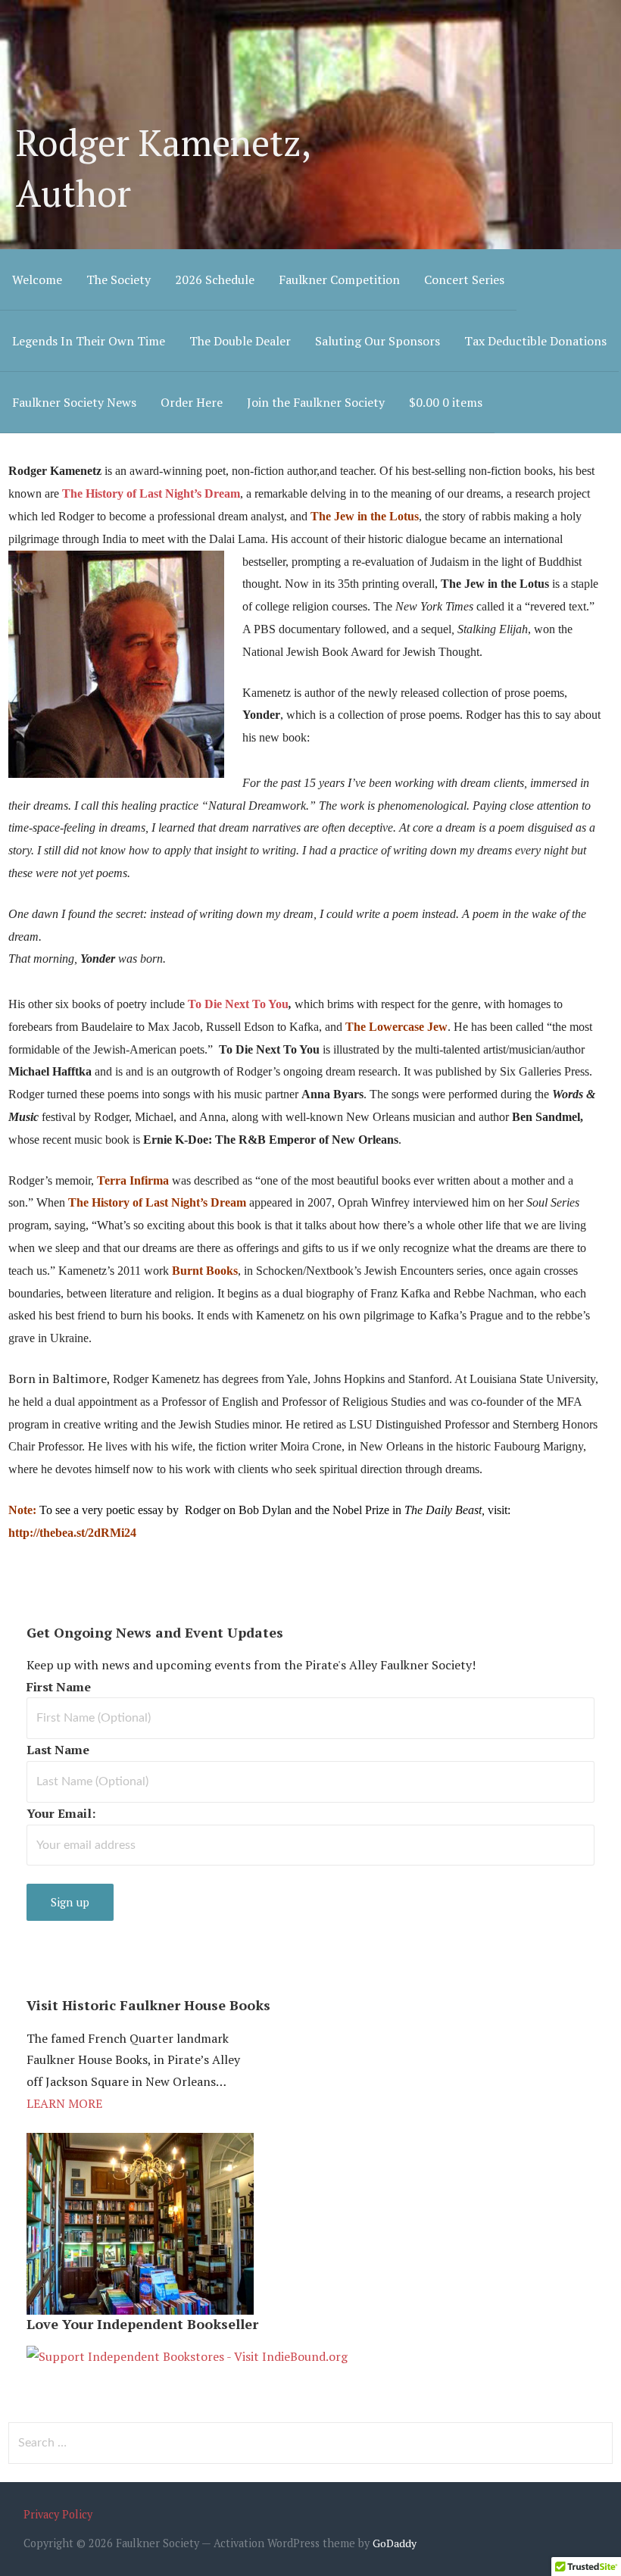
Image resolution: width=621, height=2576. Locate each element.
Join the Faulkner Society (316, 402)
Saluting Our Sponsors (378, 341)
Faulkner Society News (74, 402)
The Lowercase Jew (396, 1027)
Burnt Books (205, 1271)
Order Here (192, 402)
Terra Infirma (133, 1180)
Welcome (37, 279)
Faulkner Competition (339, 279)
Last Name (58, 1750)
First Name (59, 1687)
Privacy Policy (58, 2514)
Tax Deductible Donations (535, 341)
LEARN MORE (64, 2103)
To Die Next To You (238, 1004)
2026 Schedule (215, 279)
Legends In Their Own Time (89, 341)
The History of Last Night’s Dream (157, 1202)
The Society (119, 279)
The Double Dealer (240, 341)
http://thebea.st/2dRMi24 (72, 1533)
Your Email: (61, 1813)
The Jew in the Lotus (365, 516)
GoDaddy (395, 2543)
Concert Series (464, 279)
